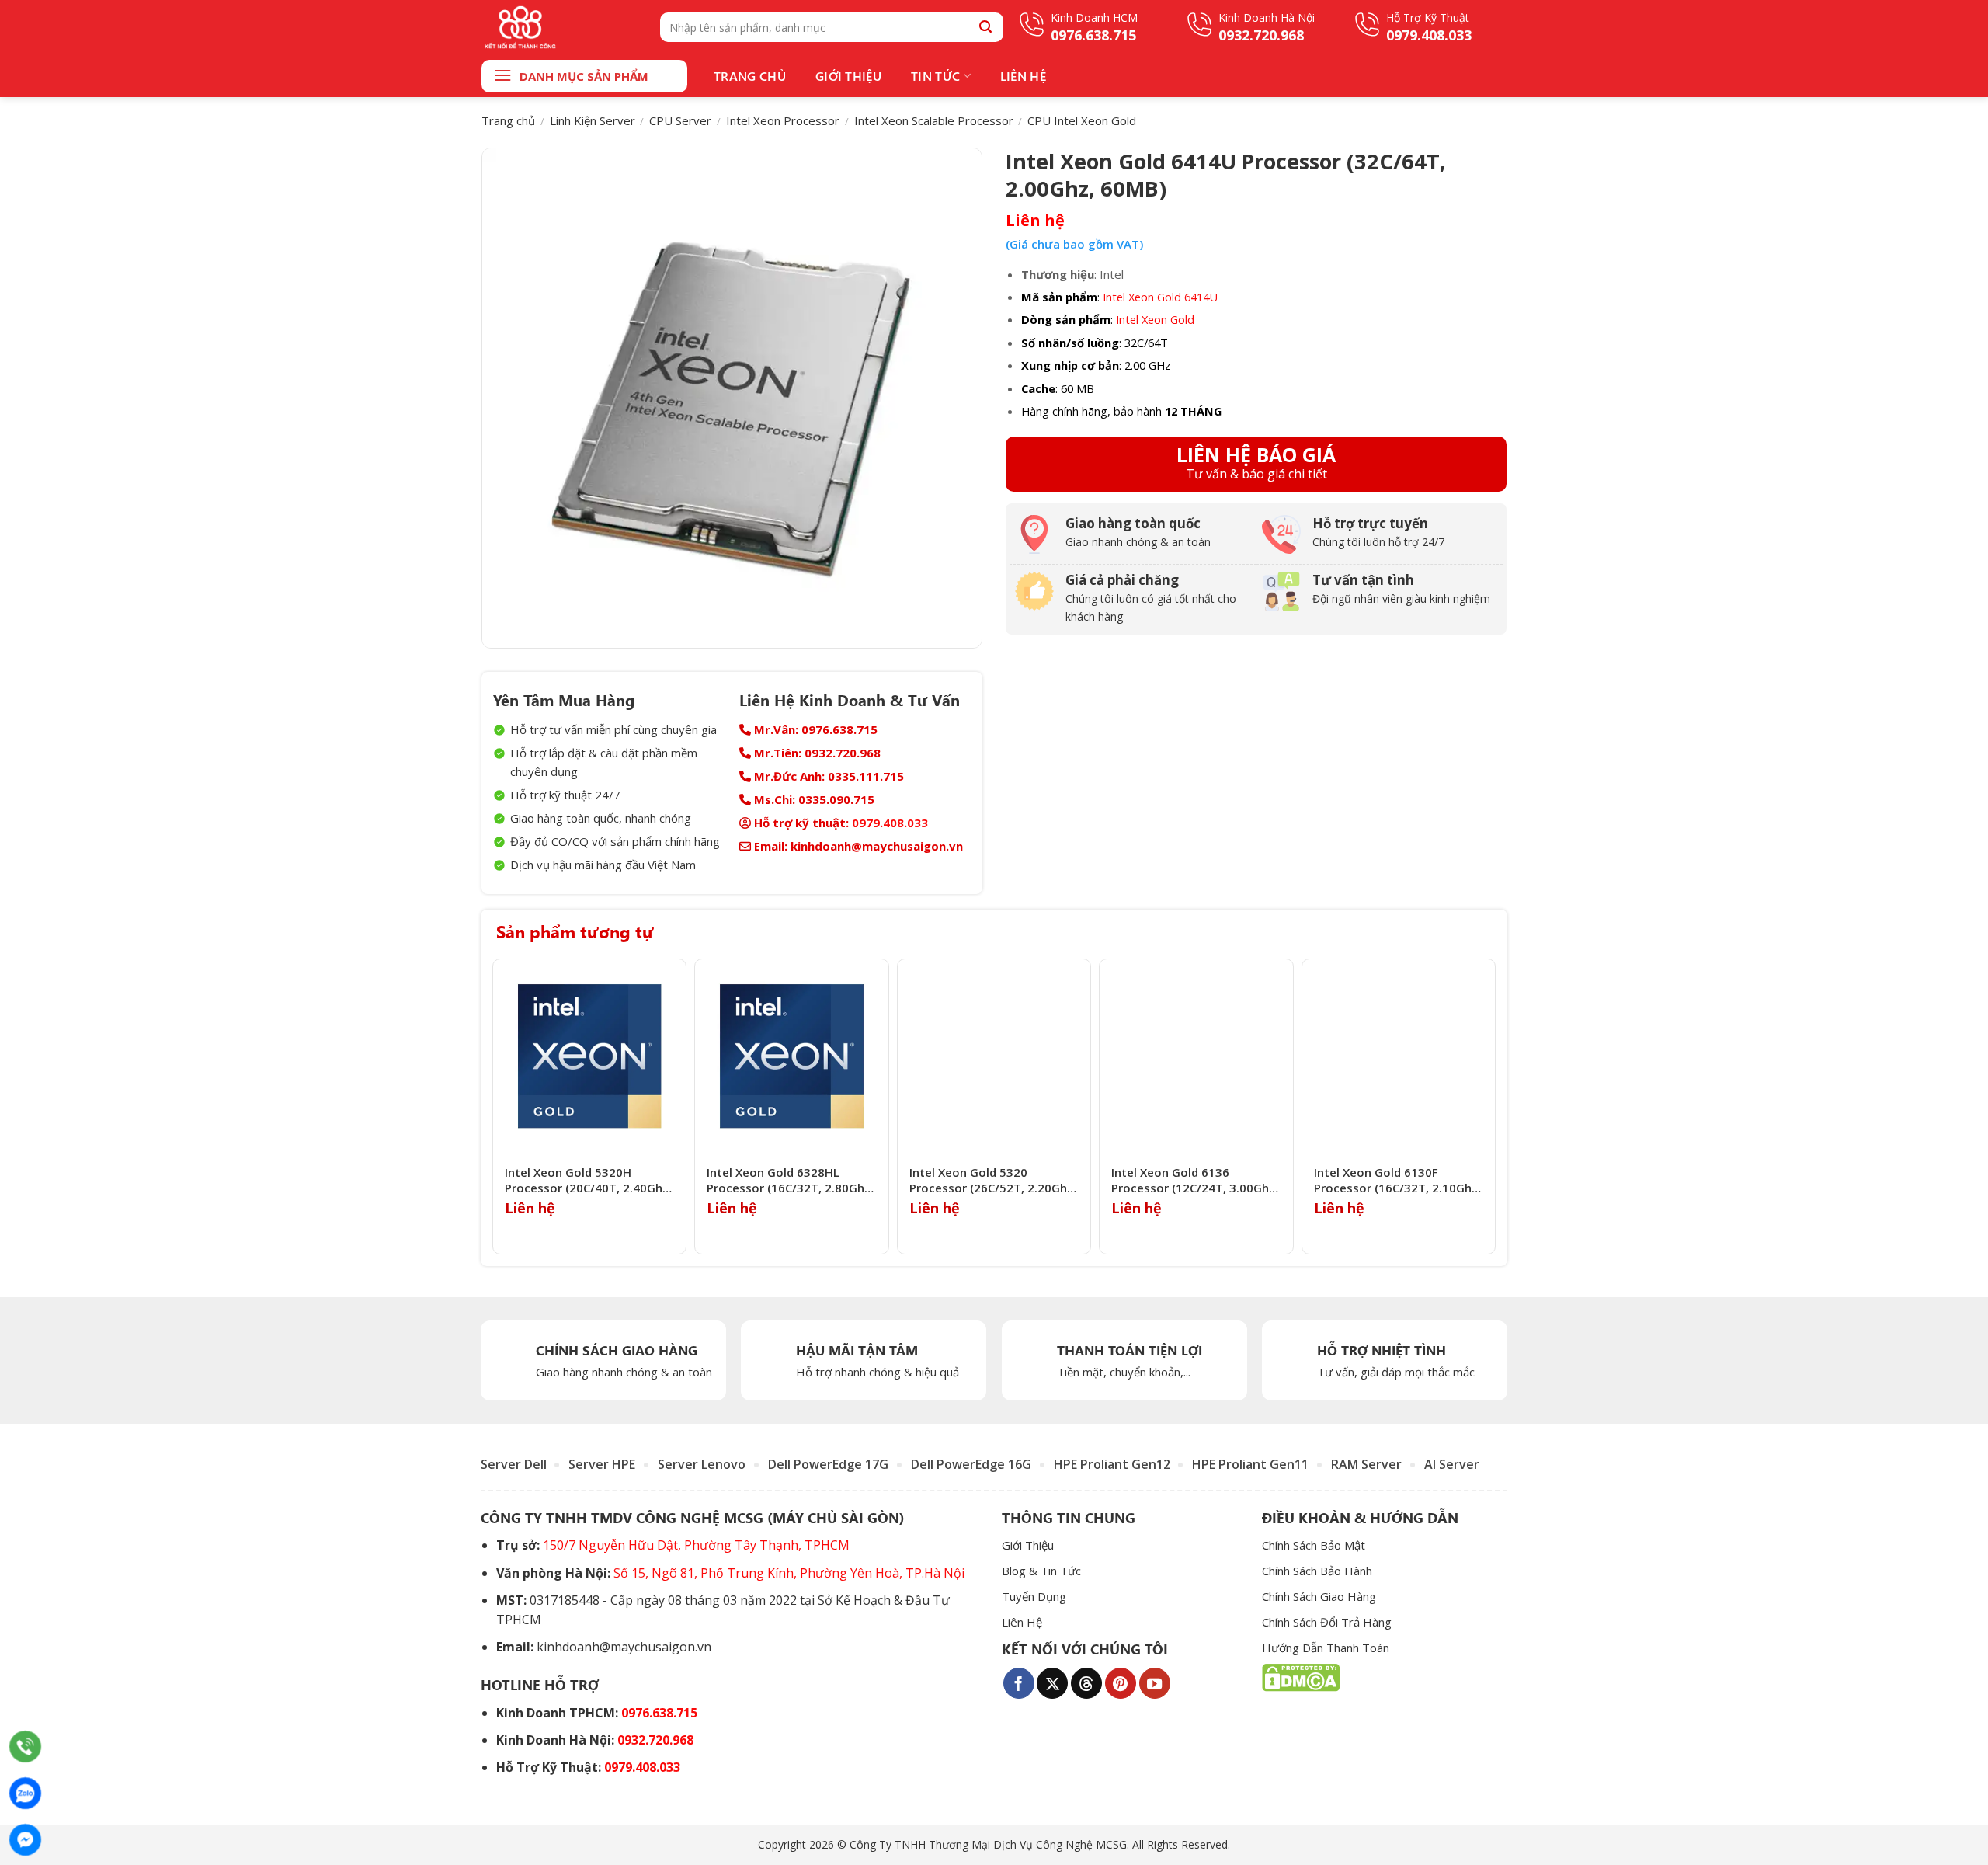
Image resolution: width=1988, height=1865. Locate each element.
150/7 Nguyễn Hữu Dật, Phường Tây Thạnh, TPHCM (696, 1545)
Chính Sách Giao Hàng (1319, 1596)
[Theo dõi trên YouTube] (1155, 1683)
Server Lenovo (702, 1464)
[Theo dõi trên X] (1052, 1683)
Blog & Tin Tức (1041, 1571)
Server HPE (602, 1464)
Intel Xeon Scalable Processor (934, 120)
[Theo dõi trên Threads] (1086, 1683)
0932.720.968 (655, 1740)
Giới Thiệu (848, 76)
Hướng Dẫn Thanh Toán (1326, 1648)
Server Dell (514, 1464)
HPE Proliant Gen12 (1112, 1464)
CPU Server (680, 120)
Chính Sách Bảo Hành (1317, 1571)
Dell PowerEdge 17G (828, 1464)
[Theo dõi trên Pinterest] (1121, 1683)
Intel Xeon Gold (1155, 319)
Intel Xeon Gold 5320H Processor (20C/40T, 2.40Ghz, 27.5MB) (588, 1180)
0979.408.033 (890, 823)
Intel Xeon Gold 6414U (1160, 297)
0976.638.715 (659, 1713)
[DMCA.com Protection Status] (1301, 1677)
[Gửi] (986, 27)
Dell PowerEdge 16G (971, 1464)
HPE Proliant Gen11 (1250, 1464)
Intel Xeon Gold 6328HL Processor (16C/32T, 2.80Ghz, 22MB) (790, 1180)
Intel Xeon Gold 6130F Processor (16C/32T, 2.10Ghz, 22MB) (1397, 1180)
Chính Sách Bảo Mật (1314, 1545)
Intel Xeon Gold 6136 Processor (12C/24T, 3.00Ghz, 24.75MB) (1195, 1180)
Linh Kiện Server (593, 120)
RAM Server (1366, 1464)
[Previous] (497, 1106)
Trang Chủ (750, 76)
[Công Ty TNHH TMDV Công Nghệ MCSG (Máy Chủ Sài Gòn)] (559, 27)
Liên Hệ (1023, 76)
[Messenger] (25, 1840)
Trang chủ (508, 120)
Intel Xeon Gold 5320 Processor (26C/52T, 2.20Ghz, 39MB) (993, 1180)
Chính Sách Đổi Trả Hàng (1327, 1622)
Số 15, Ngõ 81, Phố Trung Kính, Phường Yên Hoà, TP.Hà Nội (789, 1573)
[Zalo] (25, 1793)
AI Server (1452, 1464)
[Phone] (25, 1747)
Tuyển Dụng (1034, 1596)
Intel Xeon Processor (783, 120)
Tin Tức (935, 76)
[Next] (1491, 1106)
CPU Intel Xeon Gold (1082, 120)
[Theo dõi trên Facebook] (1019, 1683)
